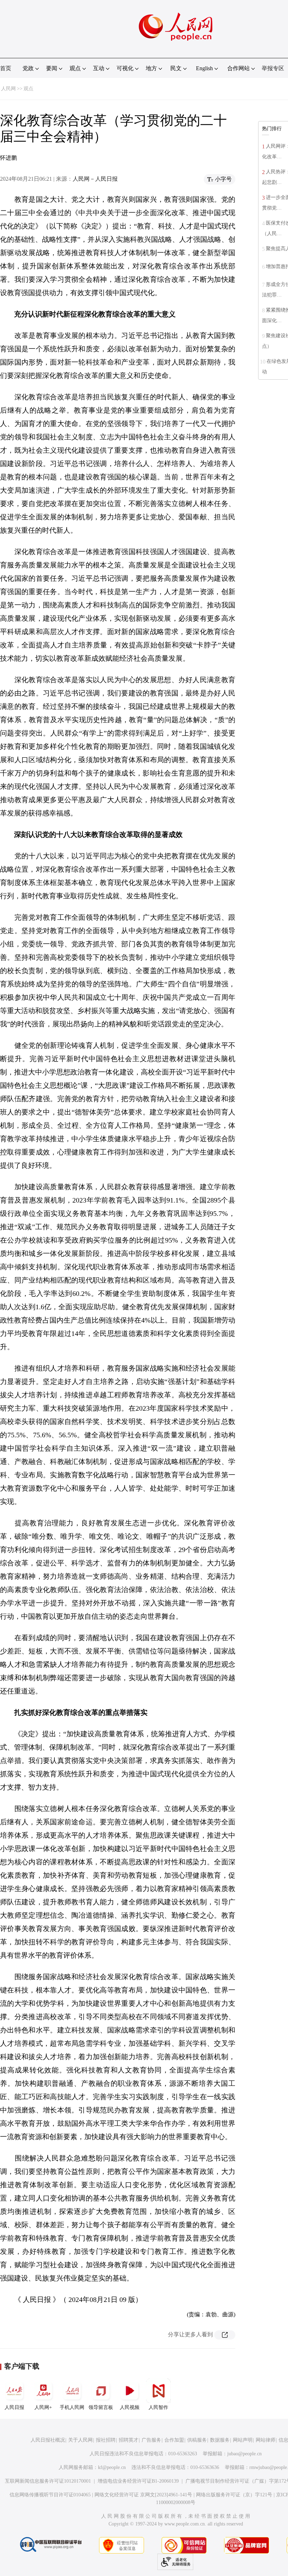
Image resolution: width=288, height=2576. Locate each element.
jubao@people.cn (244, 2454)
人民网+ (43, 2407)
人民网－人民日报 (95, 179)
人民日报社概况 (48, 2440)
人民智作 (158, 2407)
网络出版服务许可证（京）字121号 (234, 2495)
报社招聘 (106, 2440)
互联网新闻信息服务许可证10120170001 (48, 2481)
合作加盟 (174, 2440)
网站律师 (266, 2440)
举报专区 (273, 68)
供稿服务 (197, 2440)
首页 (6, 68)
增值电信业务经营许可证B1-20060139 (138, 2481)
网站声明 (243, 2440)
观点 (28, 89)
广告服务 (151, 2440)
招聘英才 (129, 2440)
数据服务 (220, 2440)
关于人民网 (80, 2440)
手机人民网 (72, 2407)
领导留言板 (101, 2407)
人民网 (8, 89)
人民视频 (130, 2407)
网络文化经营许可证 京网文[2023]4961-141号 (143, 2495)
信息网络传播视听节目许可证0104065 (50, 2495)
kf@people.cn (112, 2467)
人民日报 (14, 2407)
